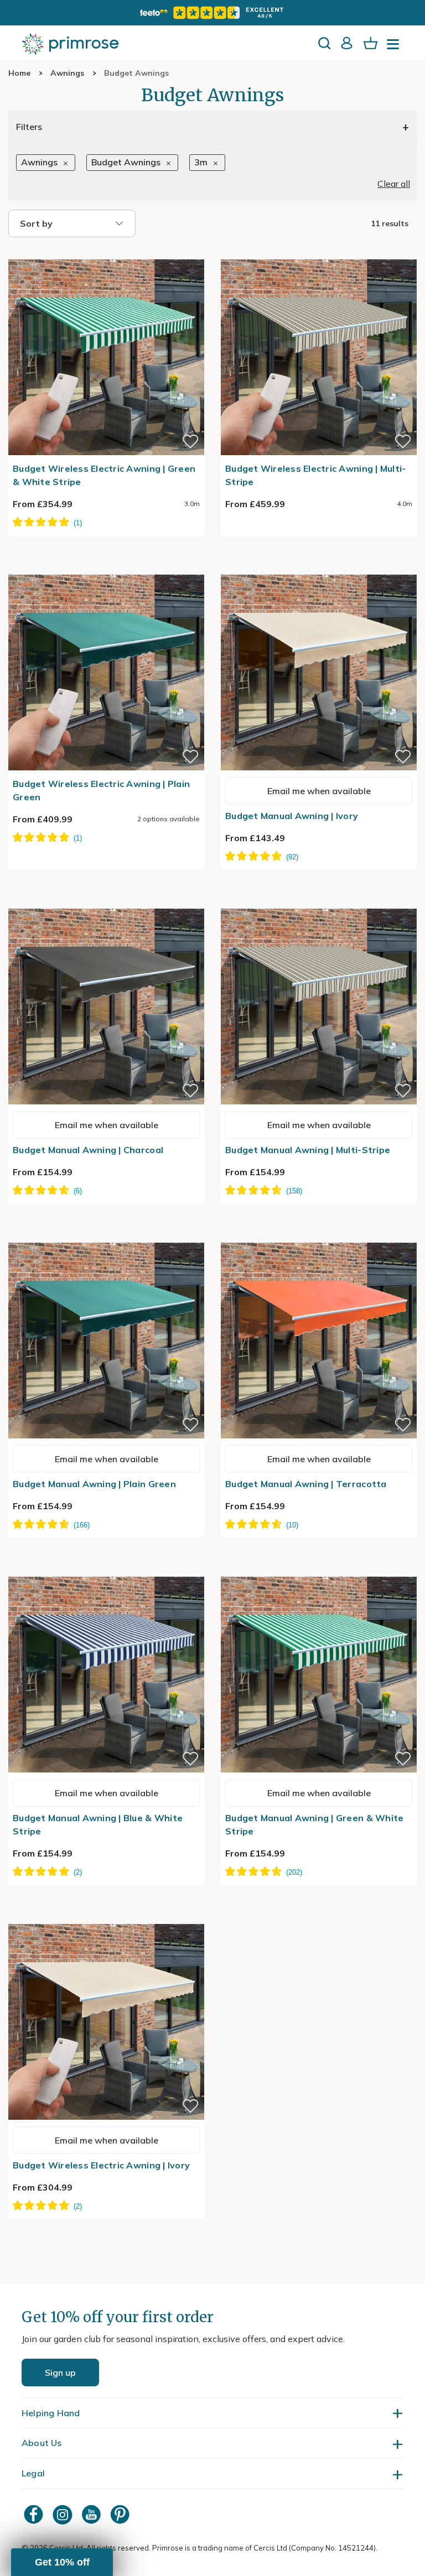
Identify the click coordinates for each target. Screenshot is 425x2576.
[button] (62, 2562)
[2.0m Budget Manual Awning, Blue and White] (106, 1570)
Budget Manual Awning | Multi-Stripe (308, 1150)
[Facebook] (35, 2514)
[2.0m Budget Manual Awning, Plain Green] (106, 1236)
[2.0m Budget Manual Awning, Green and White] (319, 1570)
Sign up (60, 2372)
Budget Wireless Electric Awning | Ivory (101, 2165)
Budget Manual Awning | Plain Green (94, 1484)
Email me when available (319, 791)
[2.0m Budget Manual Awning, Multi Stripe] (319, 902)
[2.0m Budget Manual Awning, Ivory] (319, 568)
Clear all (394, 184)
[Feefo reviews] (212, 13)
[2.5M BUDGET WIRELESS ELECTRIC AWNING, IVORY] (106, 1917)
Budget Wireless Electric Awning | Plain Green (101, 790)
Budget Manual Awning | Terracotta (306, 1484)
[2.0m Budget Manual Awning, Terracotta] (319, 1236)
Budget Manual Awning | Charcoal (88, 1150)
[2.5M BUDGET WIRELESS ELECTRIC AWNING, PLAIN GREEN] (106, 568)
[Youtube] (92, 2514)
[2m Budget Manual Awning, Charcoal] (106, 902)
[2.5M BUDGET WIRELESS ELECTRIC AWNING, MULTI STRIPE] (319, 253)
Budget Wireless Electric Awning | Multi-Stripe (315, 475)
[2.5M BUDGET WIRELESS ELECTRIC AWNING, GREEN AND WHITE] (106, 253)
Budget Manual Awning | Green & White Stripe (314, 1824)
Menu (395, 48)
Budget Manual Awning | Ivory (292, 816)
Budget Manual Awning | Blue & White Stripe (98, 1824)
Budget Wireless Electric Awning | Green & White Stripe (104, 475)
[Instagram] (64, 2514)
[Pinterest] (121, 2514)
